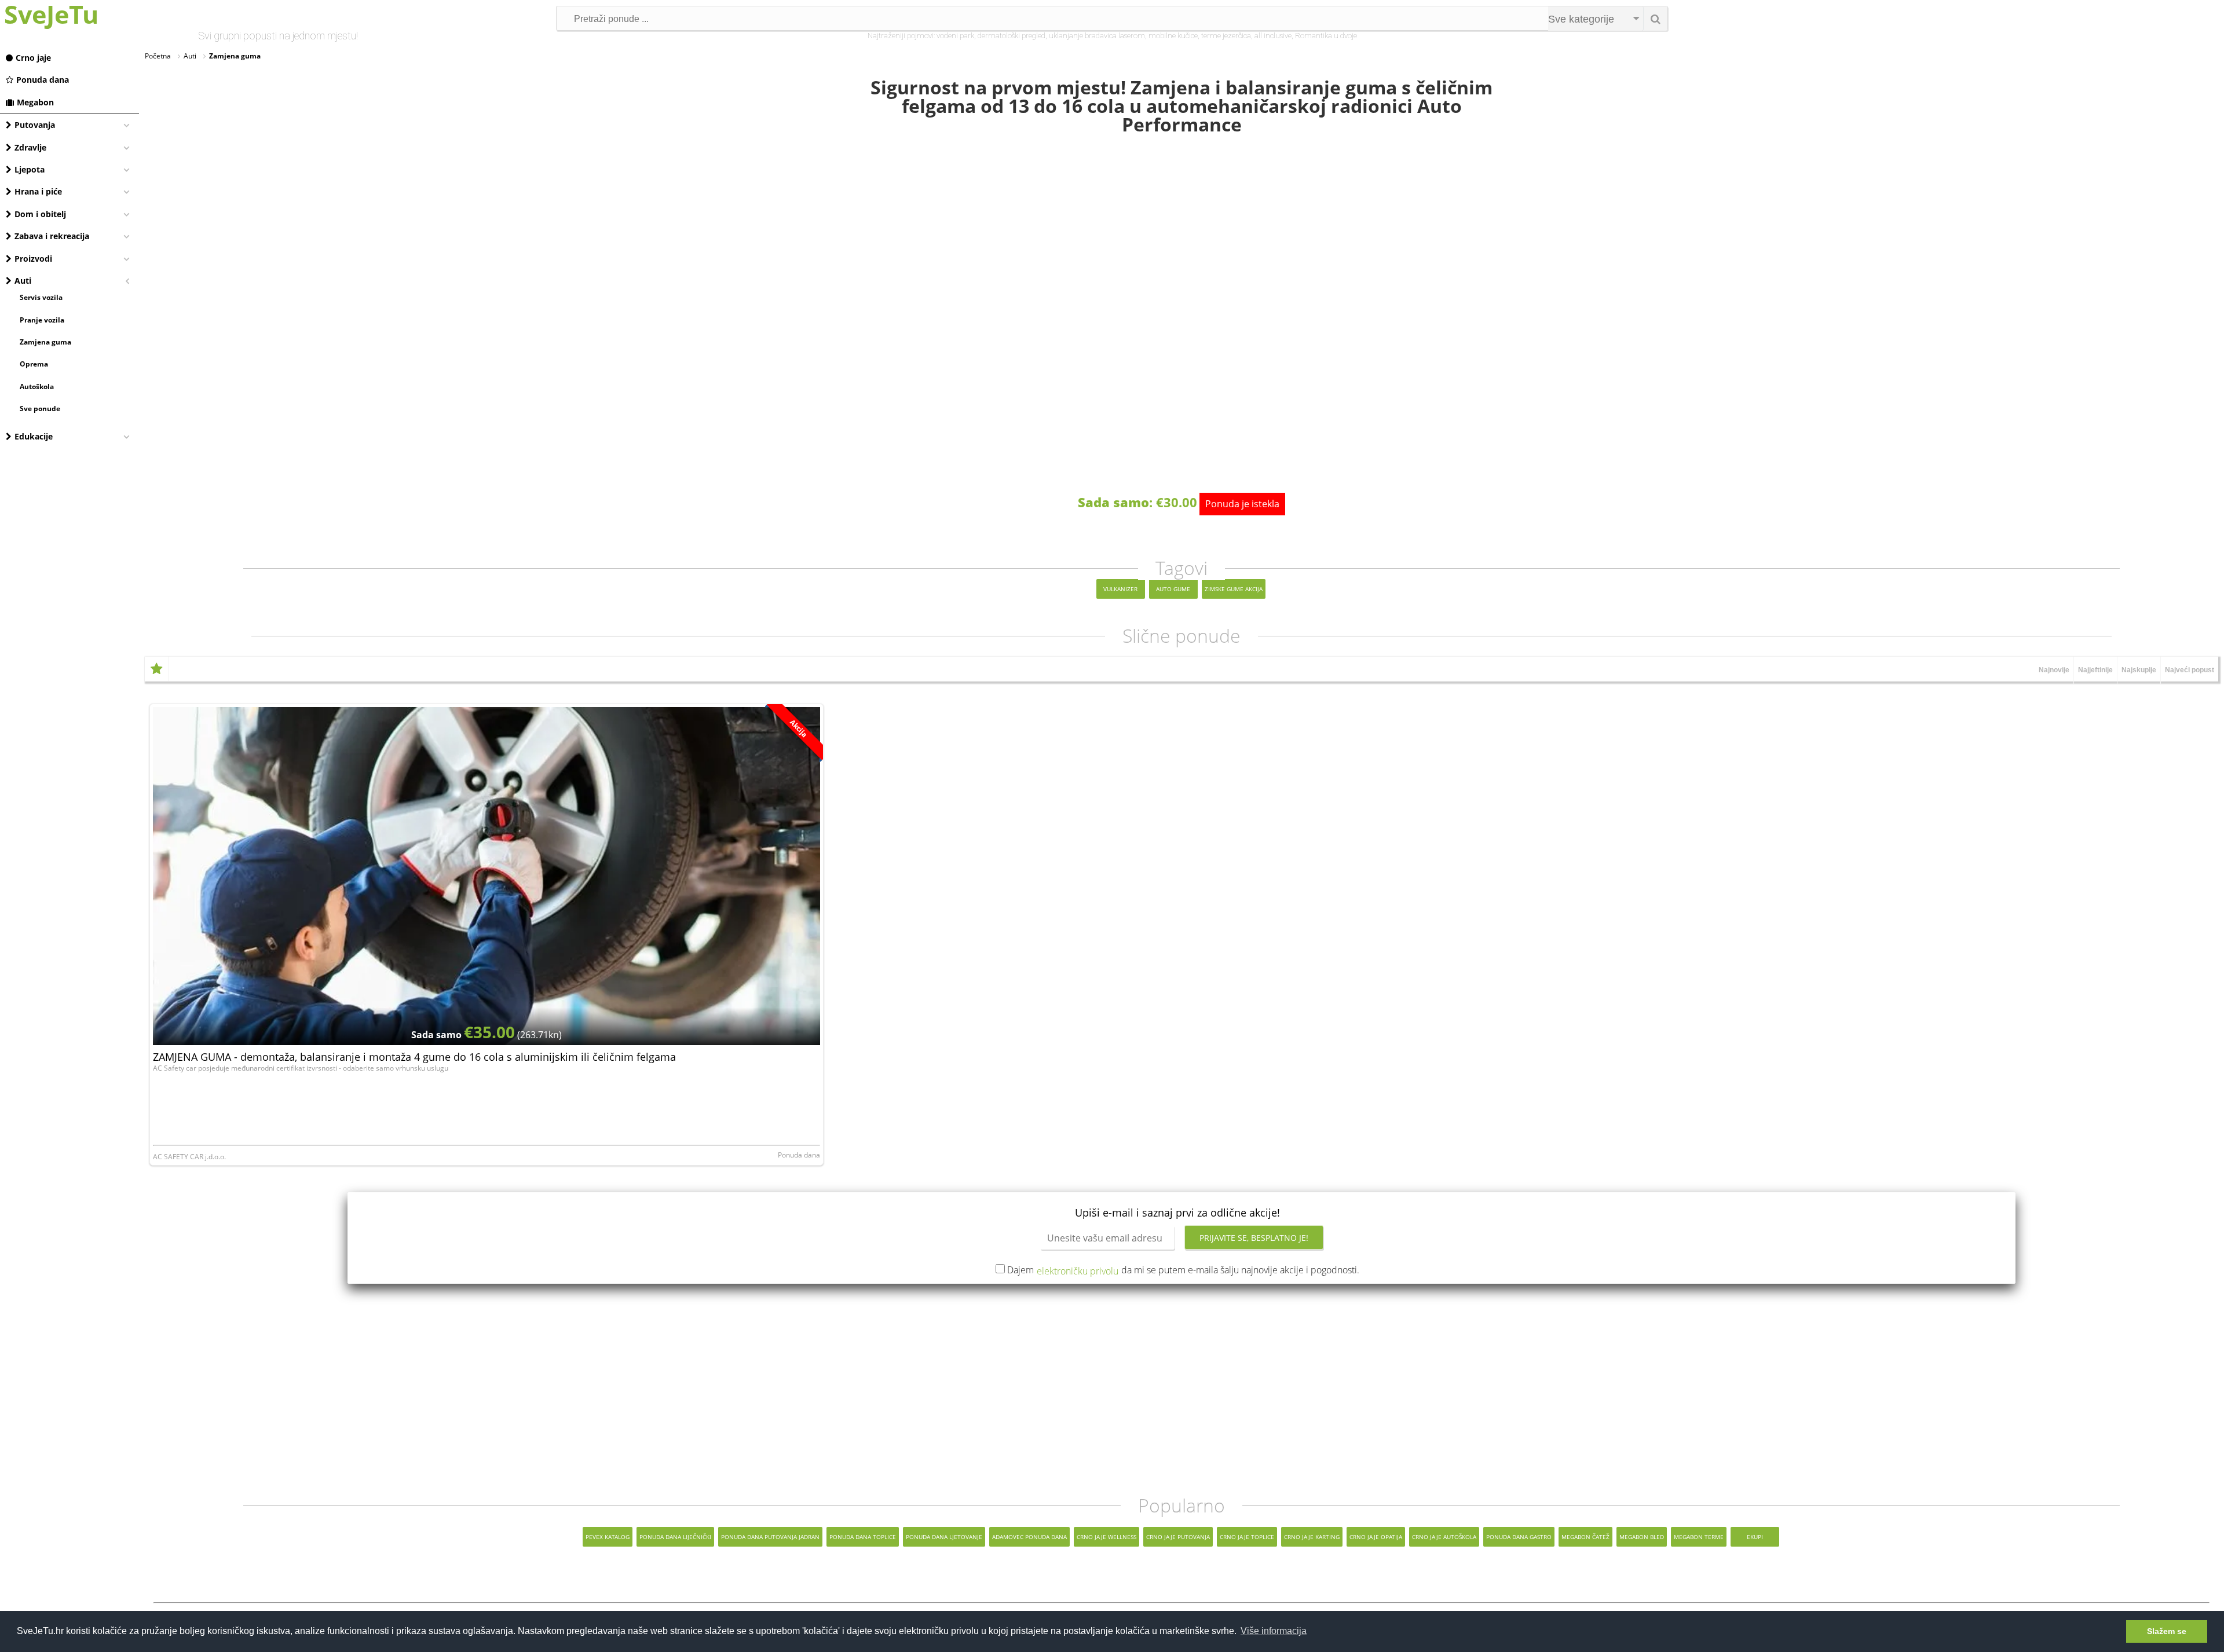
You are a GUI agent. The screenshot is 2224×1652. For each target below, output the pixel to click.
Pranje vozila (42, 320)
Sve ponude (40, 409)
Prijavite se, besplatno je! (1254, 1238)
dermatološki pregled (1012, 36)
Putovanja (35, 125)
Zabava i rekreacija (52, 236)
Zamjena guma (45, 342)
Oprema (34, 364)
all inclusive (1273, 36)
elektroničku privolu (1078, 1271)
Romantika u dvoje (1326, 36)
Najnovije (2054, 670)
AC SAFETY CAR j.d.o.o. (189, 1157)
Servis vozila (41, 297)
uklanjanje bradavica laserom (1097, 36)
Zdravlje (30, 147)
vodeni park (955, 36)
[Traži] (1655, 19)
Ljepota (30, 169)
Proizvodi (33, 259)
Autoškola (37, 387)
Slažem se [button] (2167, 1631)
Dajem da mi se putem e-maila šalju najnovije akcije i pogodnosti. (1183, 1270)
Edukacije (34, 436)
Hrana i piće (38, 191)
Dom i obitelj (40, 214)
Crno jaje (33, 58)
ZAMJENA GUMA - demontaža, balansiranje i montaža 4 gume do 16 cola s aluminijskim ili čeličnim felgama (414, 1057)
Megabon (35, 102)
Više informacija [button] (1274, 1631)
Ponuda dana (43, 80)
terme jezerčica (1226, 36)
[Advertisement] (1181, 1390)
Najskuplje (2139, 670)
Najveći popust (2190, 670)
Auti (23, 281)
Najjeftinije (2095, 670)
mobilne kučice (1173, 36)
